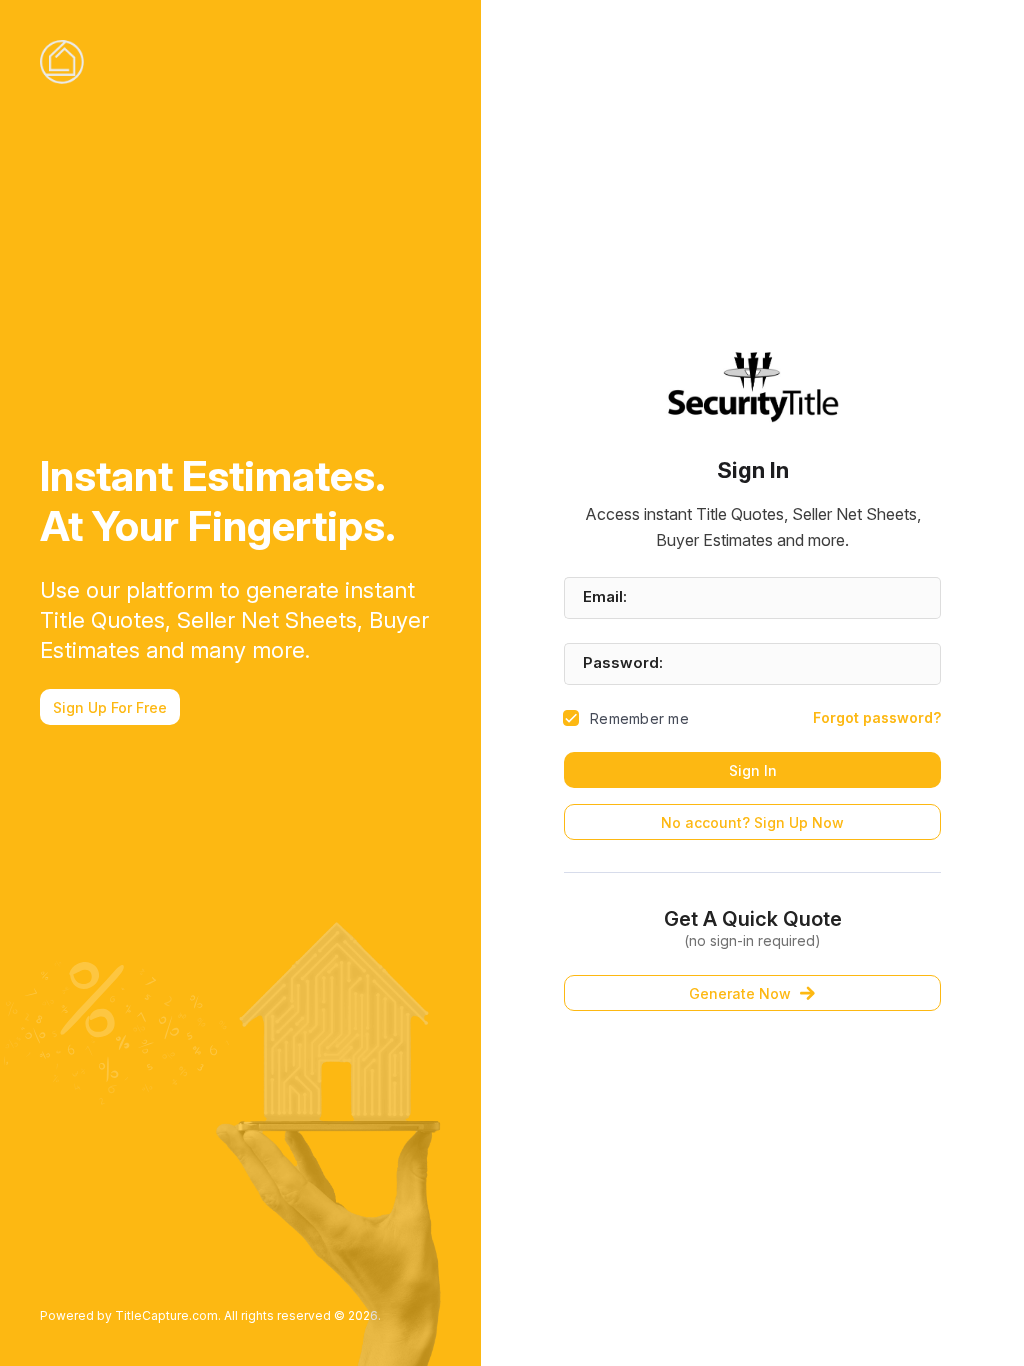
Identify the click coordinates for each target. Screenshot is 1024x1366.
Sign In (753, 770)
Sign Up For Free (110, 707)
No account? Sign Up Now (752, 822)
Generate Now (740, 993)
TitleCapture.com (166, 1315)
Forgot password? (877, 717)
